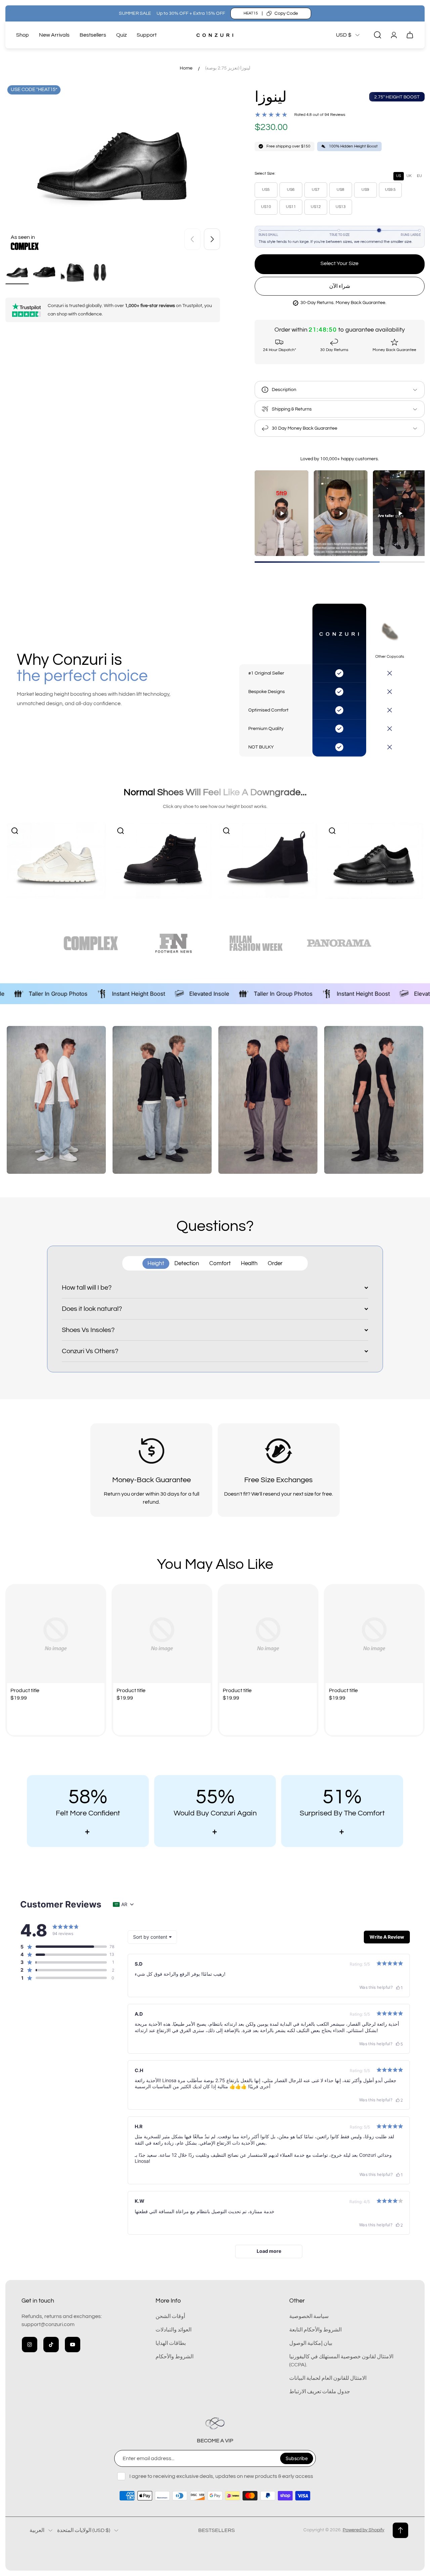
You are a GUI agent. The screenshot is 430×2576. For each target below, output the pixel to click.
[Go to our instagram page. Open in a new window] (30, 2345)
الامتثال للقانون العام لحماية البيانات (328, 2378)
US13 (341, 207)
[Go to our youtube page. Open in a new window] (73, 2345)
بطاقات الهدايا (171, 2343)
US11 (291, 207)
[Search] (378, 35)
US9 (365, 190)
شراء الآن (340, 286)
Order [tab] (275, 1263)
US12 (316, 207)
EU (419, 176)
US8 (340, 190)
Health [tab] (249, 1263)
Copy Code (286, 13)
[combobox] (152, 1937)
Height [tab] (156, 1263)
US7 (316, 190)
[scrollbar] (340, 562)
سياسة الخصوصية (309, 2316)
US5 (266, 190)
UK (409, 176)
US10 (266, 207)
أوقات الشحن (170, 2316)
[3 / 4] (72, 272)
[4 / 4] (100, 272)
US (399, 176)
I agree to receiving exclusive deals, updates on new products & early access (221, 2476)
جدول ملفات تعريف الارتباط (320, 2392)
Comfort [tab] (220, 1263)
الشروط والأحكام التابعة (315, 2330)
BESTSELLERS (217, 2530)
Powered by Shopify (363, 2530)
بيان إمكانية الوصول (311, 2343)
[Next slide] (212, 239)
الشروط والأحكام (175, 2357)
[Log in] (394, 35)
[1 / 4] (17, 272)
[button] (63, 1947)
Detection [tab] (187, 1263)
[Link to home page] (215, 2423)
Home (186, 68)
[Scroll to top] (400, 2530)
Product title (25, 1690)
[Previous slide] (192, 239)
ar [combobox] (124, 1904)
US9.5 (390, 190)
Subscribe (297, 2458)
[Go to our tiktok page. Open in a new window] (51, 2345)
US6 (291, 190)
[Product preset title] (56, 1634)
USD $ (344, 35)
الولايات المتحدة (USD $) (84, 2530)
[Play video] (282, 513)
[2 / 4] (45, 272)
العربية (37, 2530)
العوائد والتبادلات (174, 2330)
